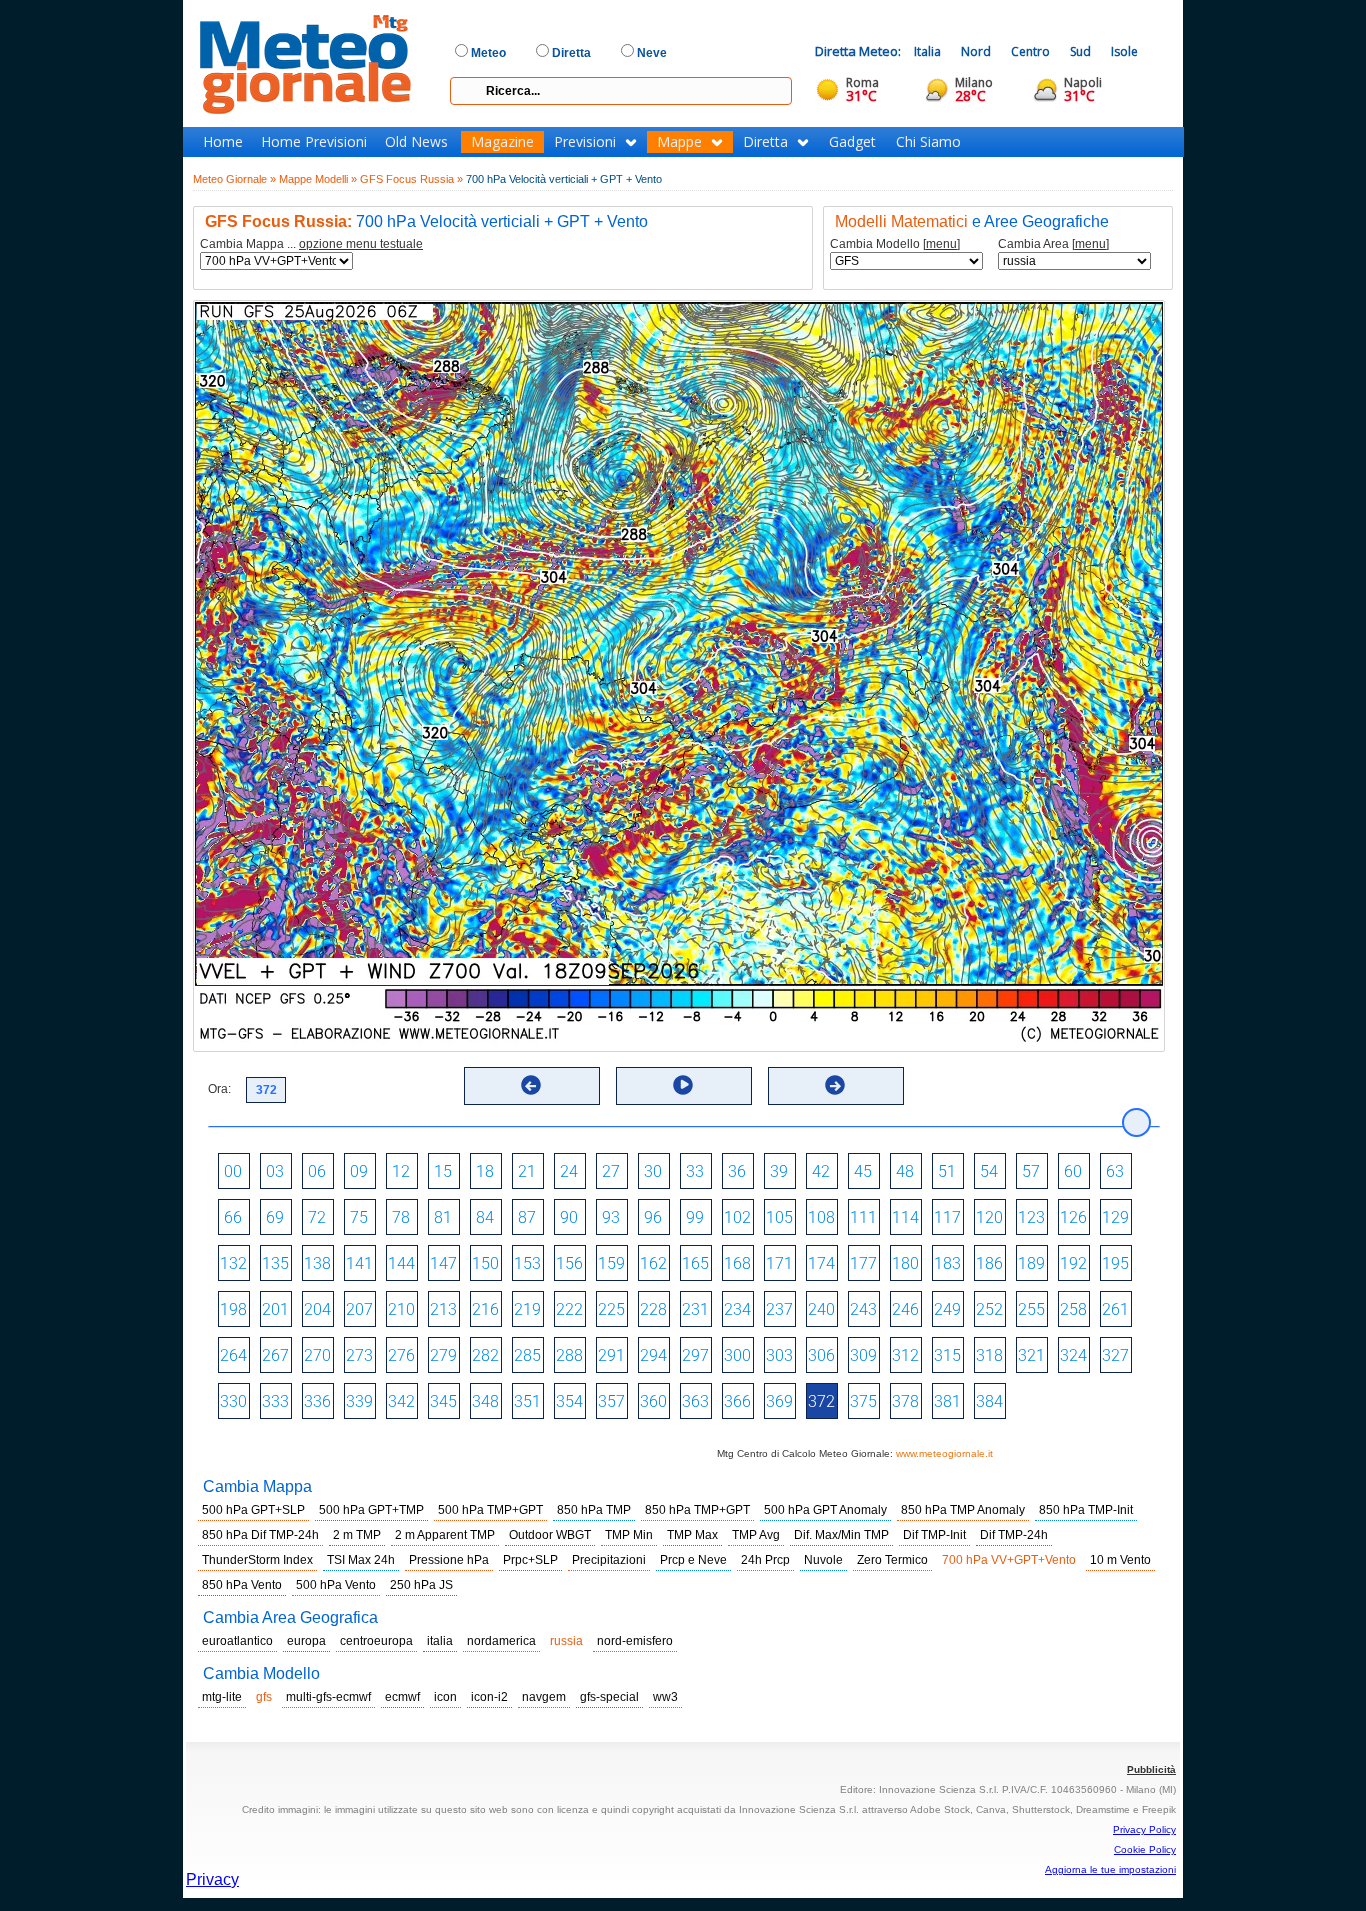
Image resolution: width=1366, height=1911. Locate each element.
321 (1031, 1355)
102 (737, 1217)
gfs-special (609, 1697)
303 (779, 1355)
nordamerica (501, 1641)
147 (443, 1263)
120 (989, 1217)
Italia (927, 51)
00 (233, 1171)
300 (737, 1355)
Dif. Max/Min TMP (841, 1535)
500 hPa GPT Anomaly (825, 1510)
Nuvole (823, 1560)
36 (737, 1171)
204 (317, 1309)
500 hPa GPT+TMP (371, 1510)
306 (821, 1355)
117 (947, 1217)
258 (1073, 1309)
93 (611, 1217)
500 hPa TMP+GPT (490, 1510)
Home (223, 142)
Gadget (852, 142)
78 (401, 1217)
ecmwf (402, 1697)
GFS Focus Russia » (411, 179)
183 (947, 1263)
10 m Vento (1120, 1560)
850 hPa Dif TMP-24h (260, 1535)
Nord (976, 51)
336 (317, 1401)
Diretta (765, 142)
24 (569, 1171)
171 (779, 1263)
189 (1031, 1263)
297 (695, 1355)
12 (401, 1171)
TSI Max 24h (361, 1560)
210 (401, 1309)
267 (275, 1355)
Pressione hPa (449, 1560)
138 (317, 1263)
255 (1031, 1309)
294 (653, 1355)
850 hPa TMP (594, 1510)
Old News (416, 142)
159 (611, 1263)
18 (485, 1171)
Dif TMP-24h (1014, 1535)
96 (653, 1217)
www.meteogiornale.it (944, 1453)
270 (317, 1355)
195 (1115, 1263)
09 (359, 1171)
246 (905, 1309)
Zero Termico (892, 1560)
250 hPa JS (421, 1585)
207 (359, 1309)
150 (485, 1263)
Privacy (212, 1879)
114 (905, 1217)
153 (527, 1263)
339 (359, 1401)
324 (1073, 1355)
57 (1031, 1171)
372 (821, 1401)
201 (275, 1309)
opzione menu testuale (361, 244)
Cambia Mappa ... (311, 244)
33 (695, 1171)
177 (863, 1263)
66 (233, 1217)
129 (1115, 1217)
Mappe (679, 142)
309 (863, 1355)
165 (695, 1263)
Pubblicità (1151, 1769)
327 (1115, 1355)
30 (653, 1171)
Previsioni (585, 142)
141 (359, 1263)
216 (485, 1309)
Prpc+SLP (530, 1560)
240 (821, 1309)
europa (306, 1641)
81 (443, 1217)
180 (905, 1263)
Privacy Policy (1144, 1829)
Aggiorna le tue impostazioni (1110, 1869)
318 (989, 1355)
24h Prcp (765, 1560)
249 (947, 1309)
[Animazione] (683, 1085)
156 (569, 1263)
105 (779, 1217)
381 (947, 1401)
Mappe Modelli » (318, 179)
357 (611, 1401)
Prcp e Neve (693, 1560)
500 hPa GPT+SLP (253, 1510)
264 (233, 1355)
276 (401, 1355)
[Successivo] (835, 1085)
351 (527, 1401)
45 (863, 1171)
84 (485, 1217)
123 (1031, 1217)
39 (779, 1171)
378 (905, 1401)
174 (821, 1263)
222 (569, 1309)
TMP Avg (756, 1535)
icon (445, 1697)
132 (233, 1263)
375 (863, 1401)
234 (737, 1309)
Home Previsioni (314, 142)
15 (443, 1171)
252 (989, 1309)
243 (863, 1309)
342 (401, 1401)
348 (485, 1401)
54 (989, 1171)
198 (233, 1309)
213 (443, 1309)
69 (275, 1217)
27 (611, 1171)
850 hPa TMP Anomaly (963, 1510)
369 (779, 1401)
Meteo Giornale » (234, 179)
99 (695, 1217)
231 (695, 1309)
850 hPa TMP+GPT (697, 1510)
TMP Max (692, 1535)
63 (1115, 1171)
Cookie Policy (1145, 1849)
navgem (544, 1697)
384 (989, 1401)
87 (527, 1217)
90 (569, 1217)
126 (1073, 1217)
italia (440, 1641)
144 (401, 1263)
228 (653, 1309)
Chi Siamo (928, 142)
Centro (1030, 51)
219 (527, 1309)
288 (569, 1355)
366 (737, 1401)
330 (233, 1401)
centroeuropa (376, 1641)
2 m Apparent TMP (445, 1535)
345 (443, 1401)
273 (359, 1355)
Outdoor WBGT (550, 1535)
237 (779, 1309)
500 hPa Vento (336, 1585)
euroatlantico (237, 1641)
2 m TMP (357, 1535)
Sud (1080, 51)
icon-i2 (489, 1697)
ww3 (665, 1697)
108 (821, 1217)
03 (275, 1171)
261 (1115, 1309)
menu (941, 244)
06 (317, 1171)
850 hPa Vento (242, 1585)
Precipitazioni (609, 1560)
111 (863, 1217)
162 (653, 1263)
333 (275, 1401)
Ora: (219, 1089)
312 (905, 1355)
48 (905, 1171)
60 (1073, 1171)
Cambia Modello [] (895, 244)
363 (695, 1401)
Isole (1124, 51)
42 (821, 1171)
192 (1073, 1263)
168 (737, 1263)
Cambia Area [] (1053, 244)
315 (947, 1355)
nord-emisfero (635, 1641)
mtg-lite (222, 1697)
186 (989, 1263)
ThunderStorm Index (257, 1560)
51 (947, 1171)
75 (359, 1217)
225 (611, 1309)
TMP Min (629, 1535)
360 (653, 1401)
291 (611, 1355)
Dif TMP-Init (934, 1535)
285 (527, 1355)
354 (569, 1401)
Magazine (502, 142)
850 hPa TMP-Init (1086, 1510)
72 (317, 1217)
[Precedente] (531, 1085)
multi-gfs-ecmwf (328, 1697)
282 (485, 1355)
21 (527, 1171)
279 (443, 1355)
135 (275, 1263)
